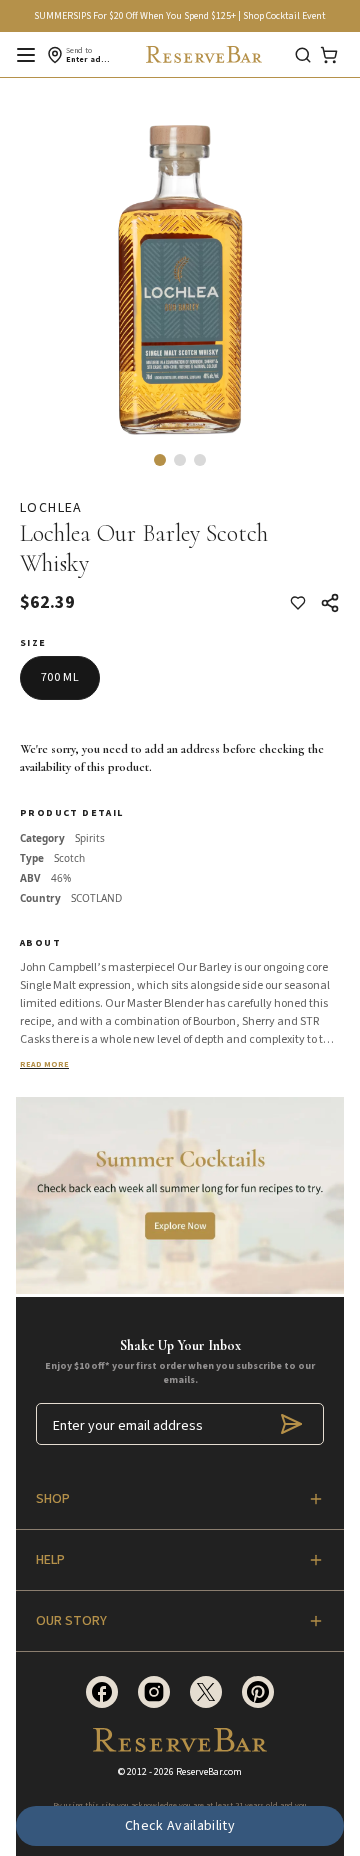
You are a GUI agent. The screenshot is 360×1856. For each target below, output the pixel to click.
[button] (160, 460)
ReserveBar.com (209, 1772)
